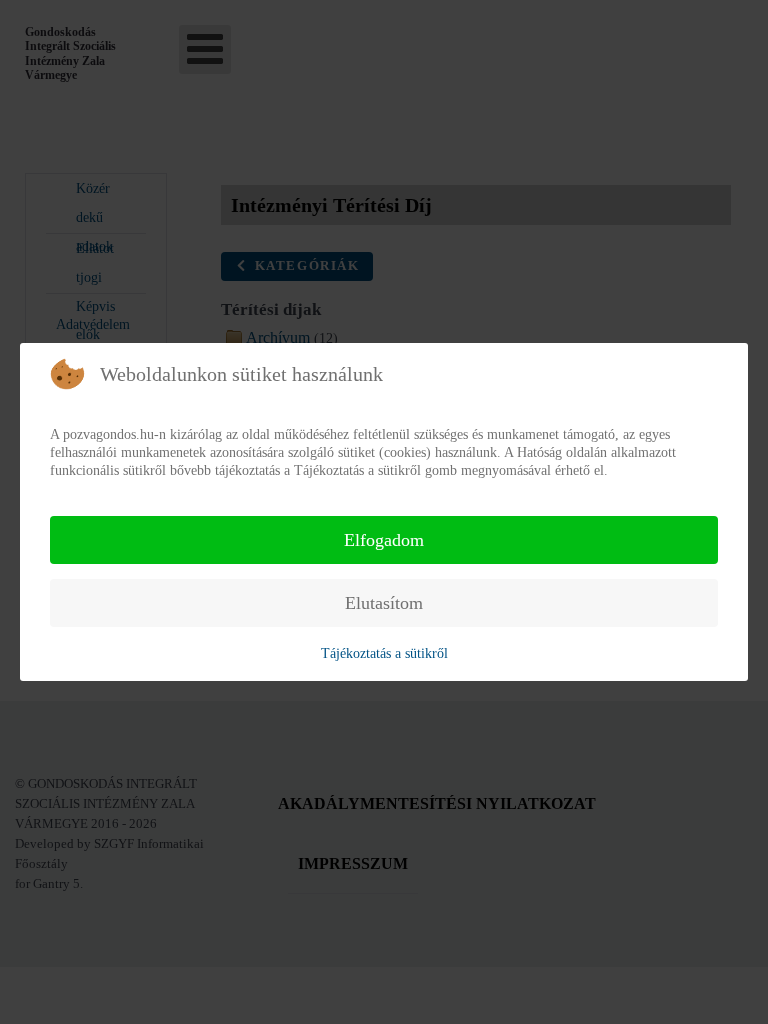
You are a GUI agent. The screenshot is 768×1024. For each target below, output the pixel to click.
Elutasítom (384, 603)
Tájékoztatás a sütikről (384, 653)
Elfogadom (384, 540)
